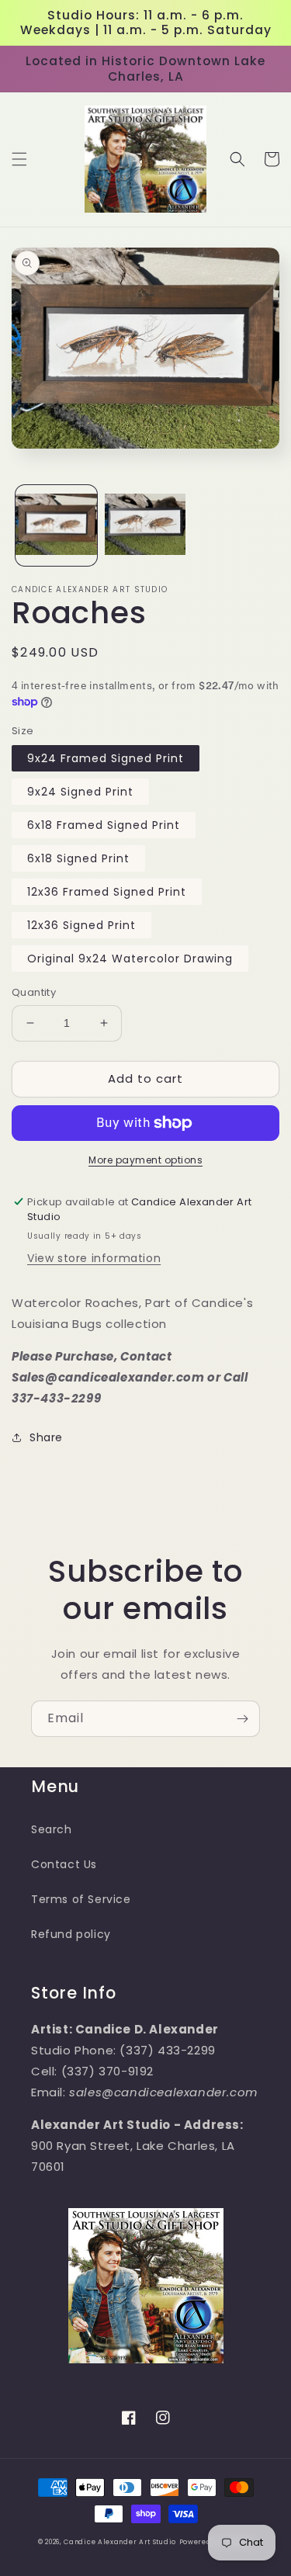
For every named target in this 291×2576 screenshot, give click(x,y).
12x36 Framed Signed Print (107, 892)
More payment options (145, 1160)
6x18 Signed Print (78, 858)
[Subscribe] (242, 1719)
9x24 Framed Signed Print (106, 758)
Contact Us (64, 1864)
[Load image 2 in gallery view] (145, 526)
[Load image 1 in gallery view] (56, 526)
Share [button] (46, 1437)
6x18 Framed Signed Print (104, 825)
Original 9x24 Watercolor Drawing (130, 959)
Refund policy (71, 1934)
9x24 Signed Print (80, 792)
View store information (94, 1258)
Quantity (34, 992)
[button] (19, 159)
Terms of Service (81, 1899)
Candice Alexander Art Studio (120, 2542)
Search (52, 1829)
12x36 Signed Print (81, 925)
